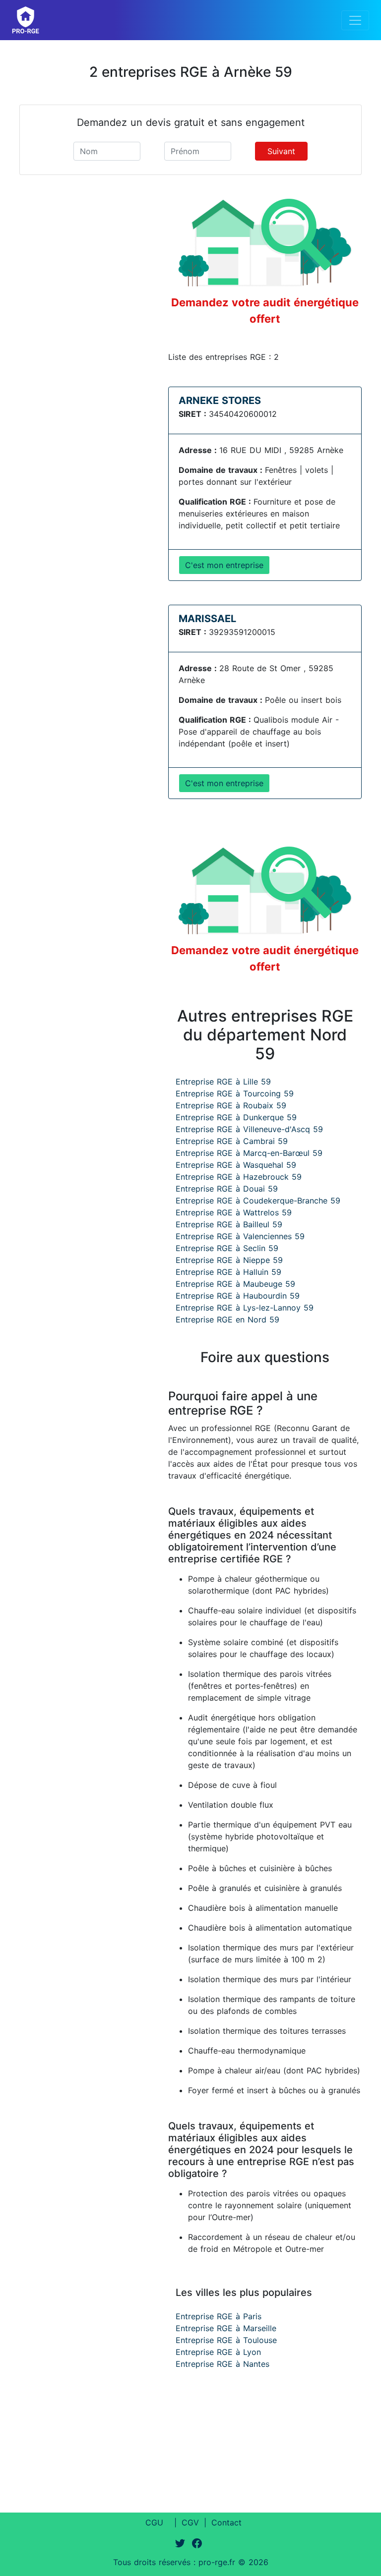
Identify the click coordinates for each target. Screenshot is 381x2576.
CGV (190, 2522)
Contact (226, 2522)
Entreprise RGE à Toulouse (226, 2340)
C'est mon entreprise (224, 565)
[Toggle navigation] (355, 20)
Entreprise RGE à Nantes (222, 2364)
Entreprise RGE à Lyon (218, 2352)
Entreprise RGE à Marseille (226, 2328)
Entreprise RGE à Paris (219, 2316)
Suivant (281, 151)
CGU (154, 2522)
